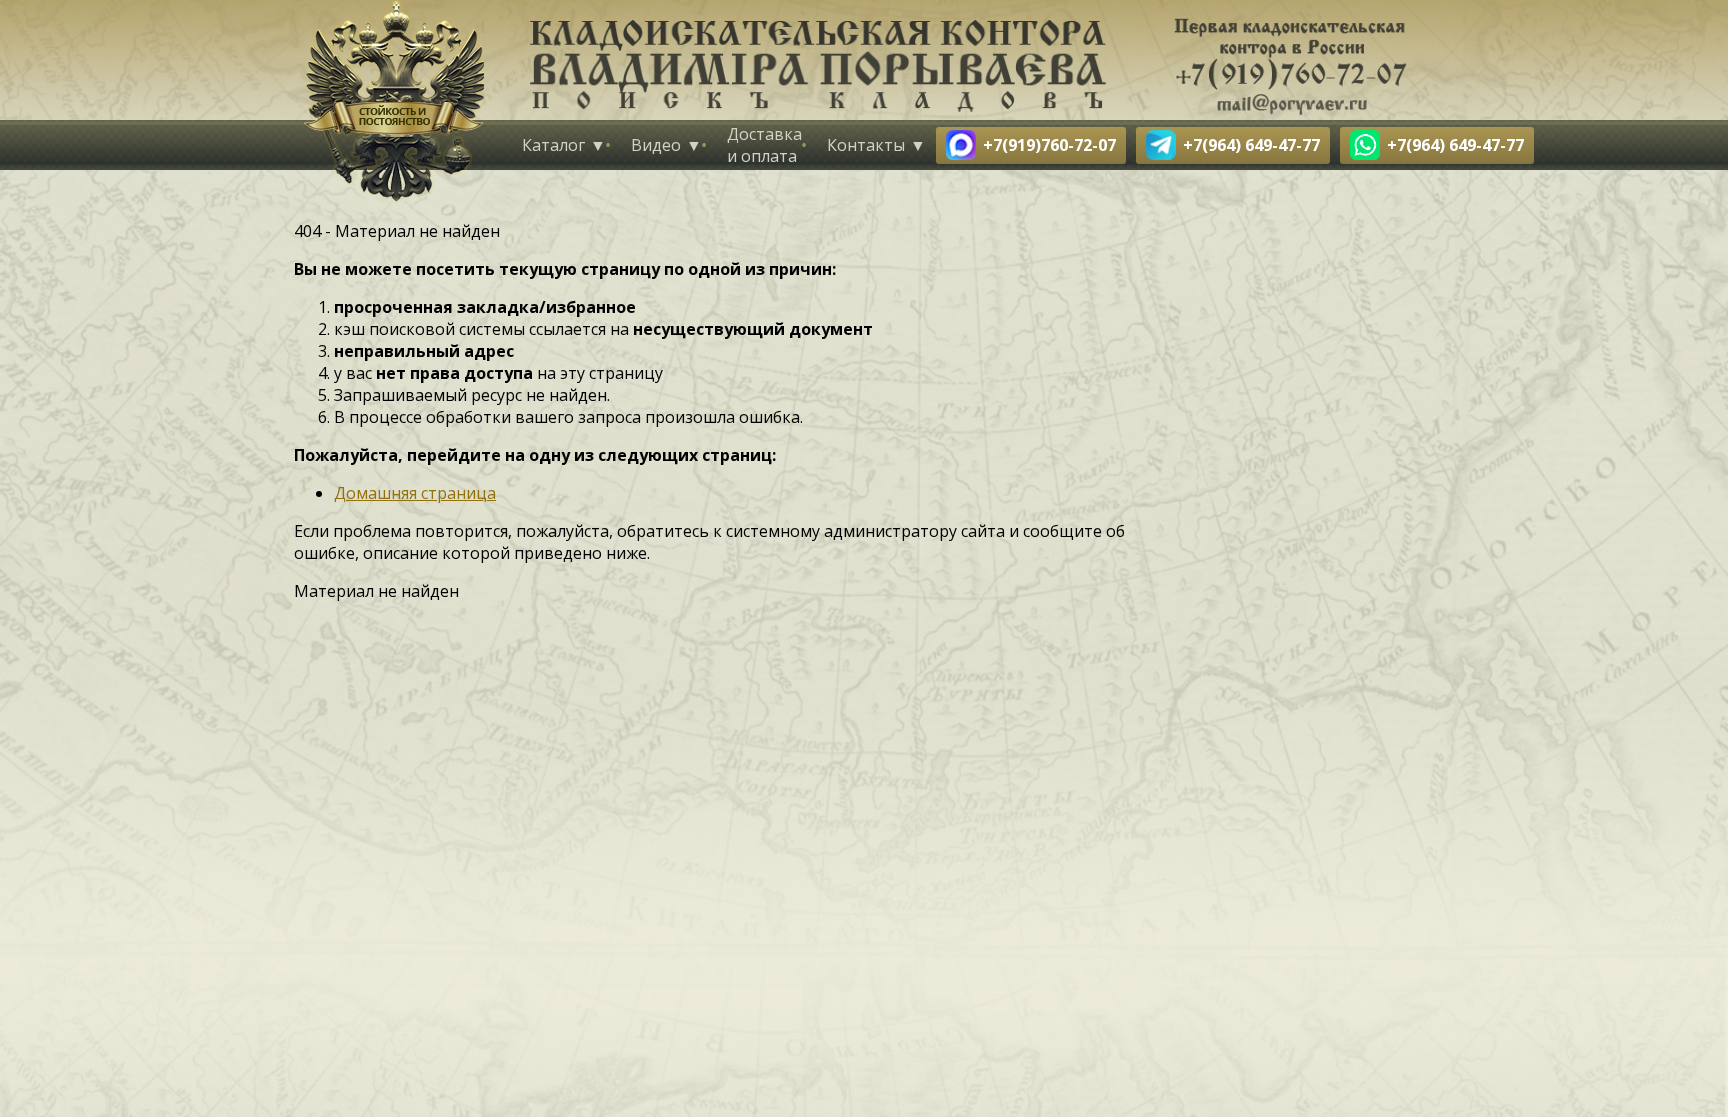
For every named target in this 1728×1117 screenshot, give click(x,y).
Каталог (553, 145)
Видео (656, 145)
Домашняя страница (415, 493)
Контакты (866, 145)
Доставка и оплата (764, 145)
